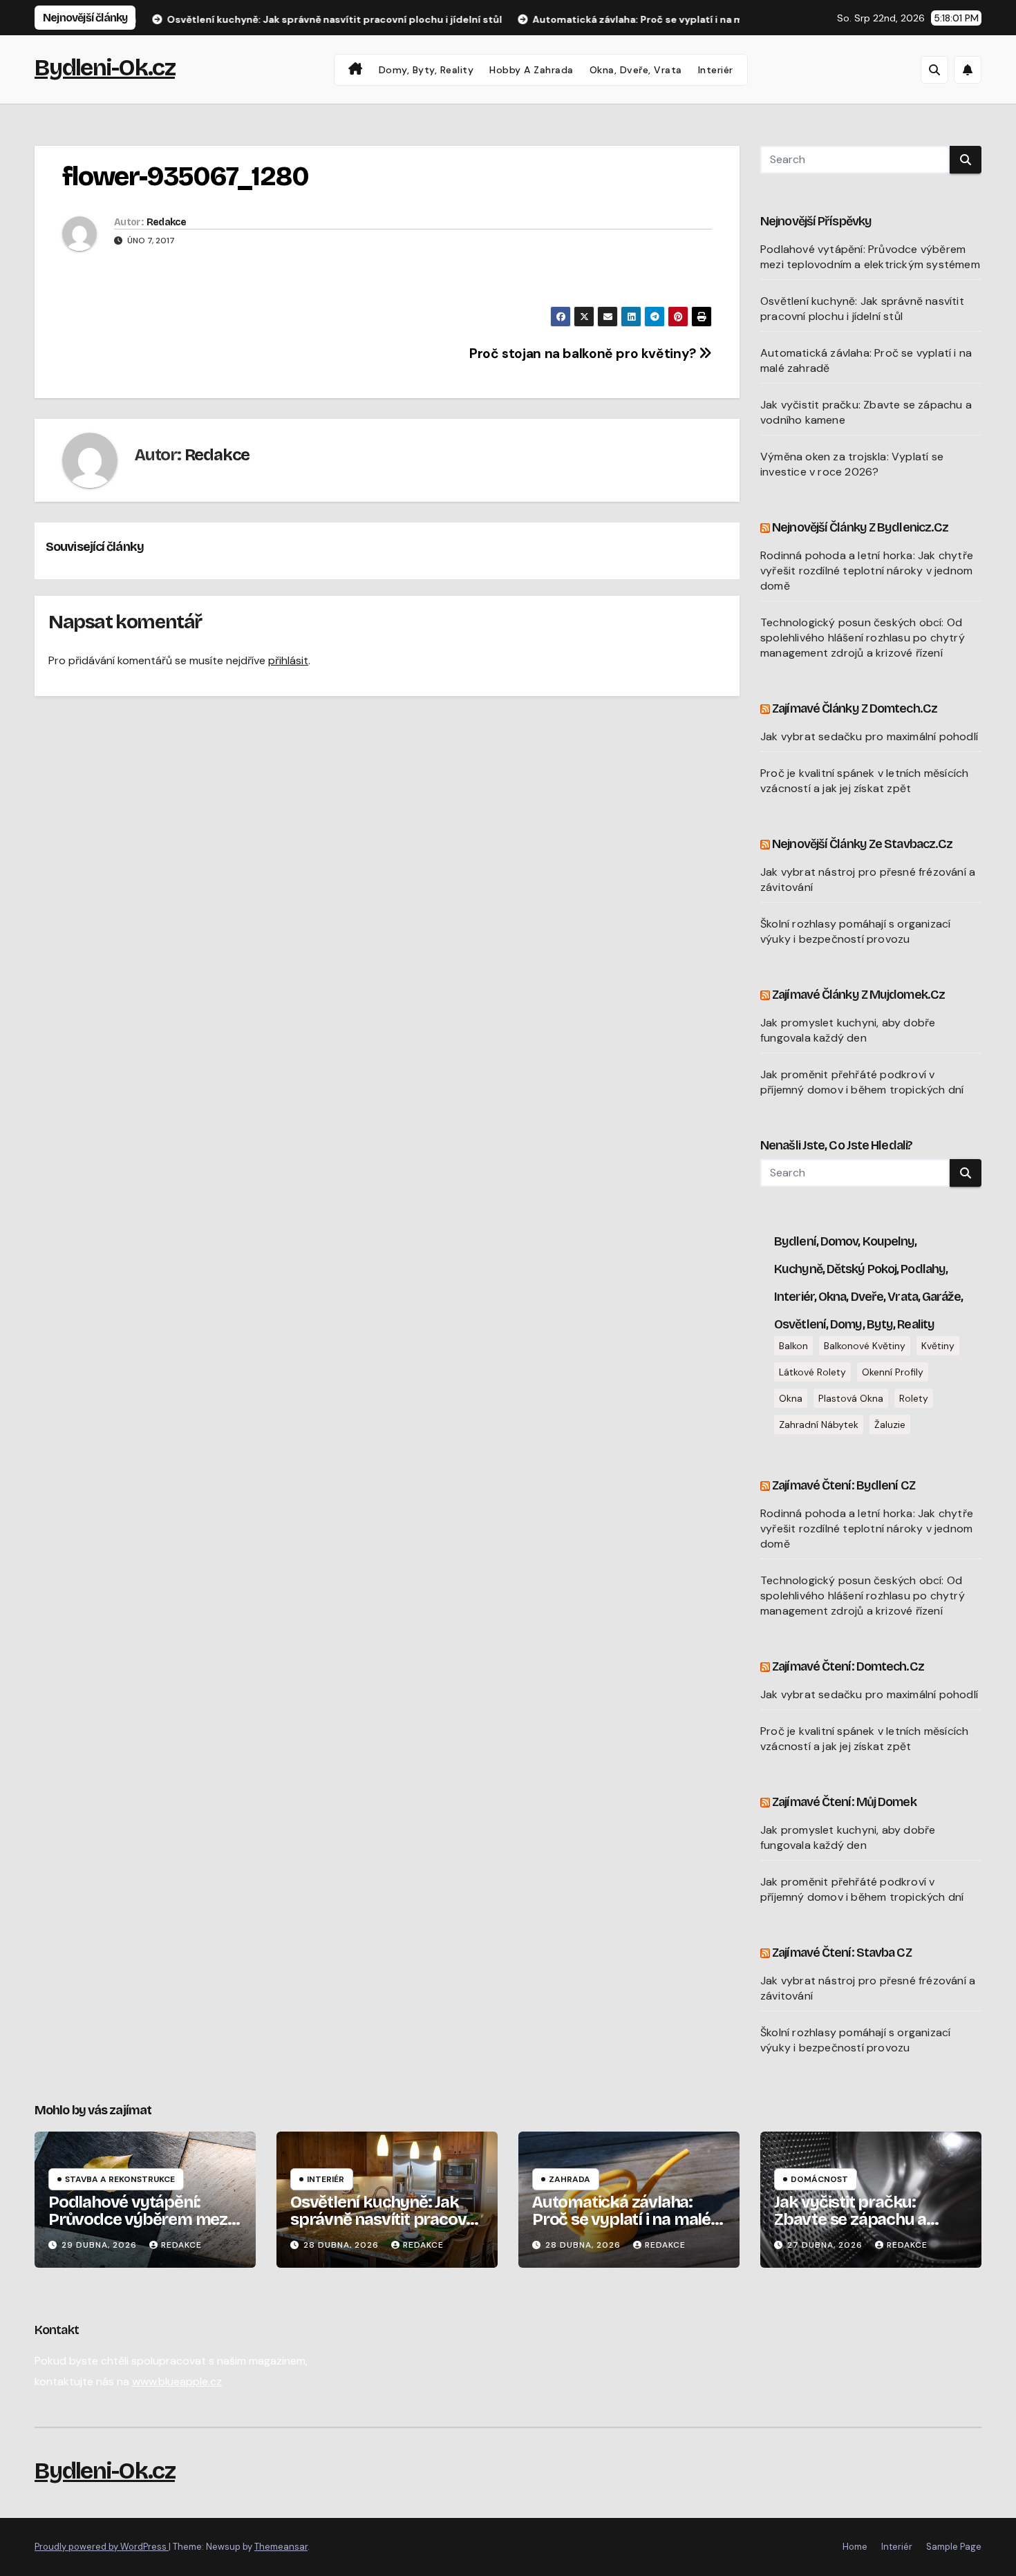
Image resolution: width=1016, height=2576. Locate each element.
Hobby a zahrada (531, 70)
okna (791, 1398)
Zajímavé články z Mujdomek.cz (858, 995)
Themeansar (281, 2547)
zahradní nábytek (819, 1425)
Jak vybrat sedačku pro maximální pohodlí (869, 736)
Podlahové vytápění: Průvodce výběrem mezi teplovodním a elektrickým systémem (870, 257)
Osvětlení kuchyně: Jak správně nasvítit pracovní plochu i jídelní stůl (862, 309)
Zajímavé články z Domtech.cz (855, 708)
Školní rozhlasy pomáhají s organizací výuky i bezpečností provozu (855, 931)
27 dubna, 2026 (826, 2245)
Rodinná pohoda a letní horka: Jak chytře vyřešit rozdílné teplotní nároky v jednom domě (867, 571)
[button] (934, 70)
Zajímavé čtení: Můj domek (844, 1802)
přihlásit (288, 660)
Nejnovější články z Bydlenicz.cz (860, 527)
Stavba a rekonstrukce (120, 2179)
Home (855, 2547)
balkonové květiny (865, 1346)
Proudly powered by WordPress (102, 2547)
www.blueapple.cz (177, 2381)
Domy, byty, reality (426, 70)
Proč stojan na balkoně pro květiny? (584, 354)
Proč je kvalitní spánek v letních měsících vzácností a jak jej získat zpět (864, 781)
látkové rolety (812, 1372)
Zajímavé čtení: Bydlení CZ (844, 1485)
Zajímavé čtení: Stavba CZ (842, 1953)
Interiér (716, 70)
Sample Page (954, 2547)
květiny (938, 1346)
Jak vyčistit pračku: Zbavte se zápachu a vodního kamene (850, 2219)
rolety (914, 1398)
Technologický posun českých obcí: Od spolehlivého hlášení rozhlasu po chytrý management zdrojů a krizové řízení (863, 638)
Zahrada (570, 2179)
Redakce (166, 222)
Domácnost (819, 2179)
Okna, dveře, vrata (636, 70)
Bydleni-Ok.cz (105, 67)
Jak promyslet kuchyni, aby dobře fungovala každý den (848, 1030)
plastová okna (851, 1398)
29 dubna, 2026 (101, 2245)
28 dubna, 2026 (342, 2245)
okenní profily (893, 1372)
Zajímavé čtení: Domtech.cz (848, 1666)
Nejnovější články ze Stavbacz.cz (862, 844)
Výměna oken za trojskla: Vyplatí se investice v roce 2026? (852, 464)
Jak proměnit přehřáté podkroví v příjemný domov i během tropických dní (862, 1082)
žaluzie (890, 1425)
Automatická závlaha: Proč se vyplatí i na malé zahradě (621, 2219)
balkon (793, 1346)
